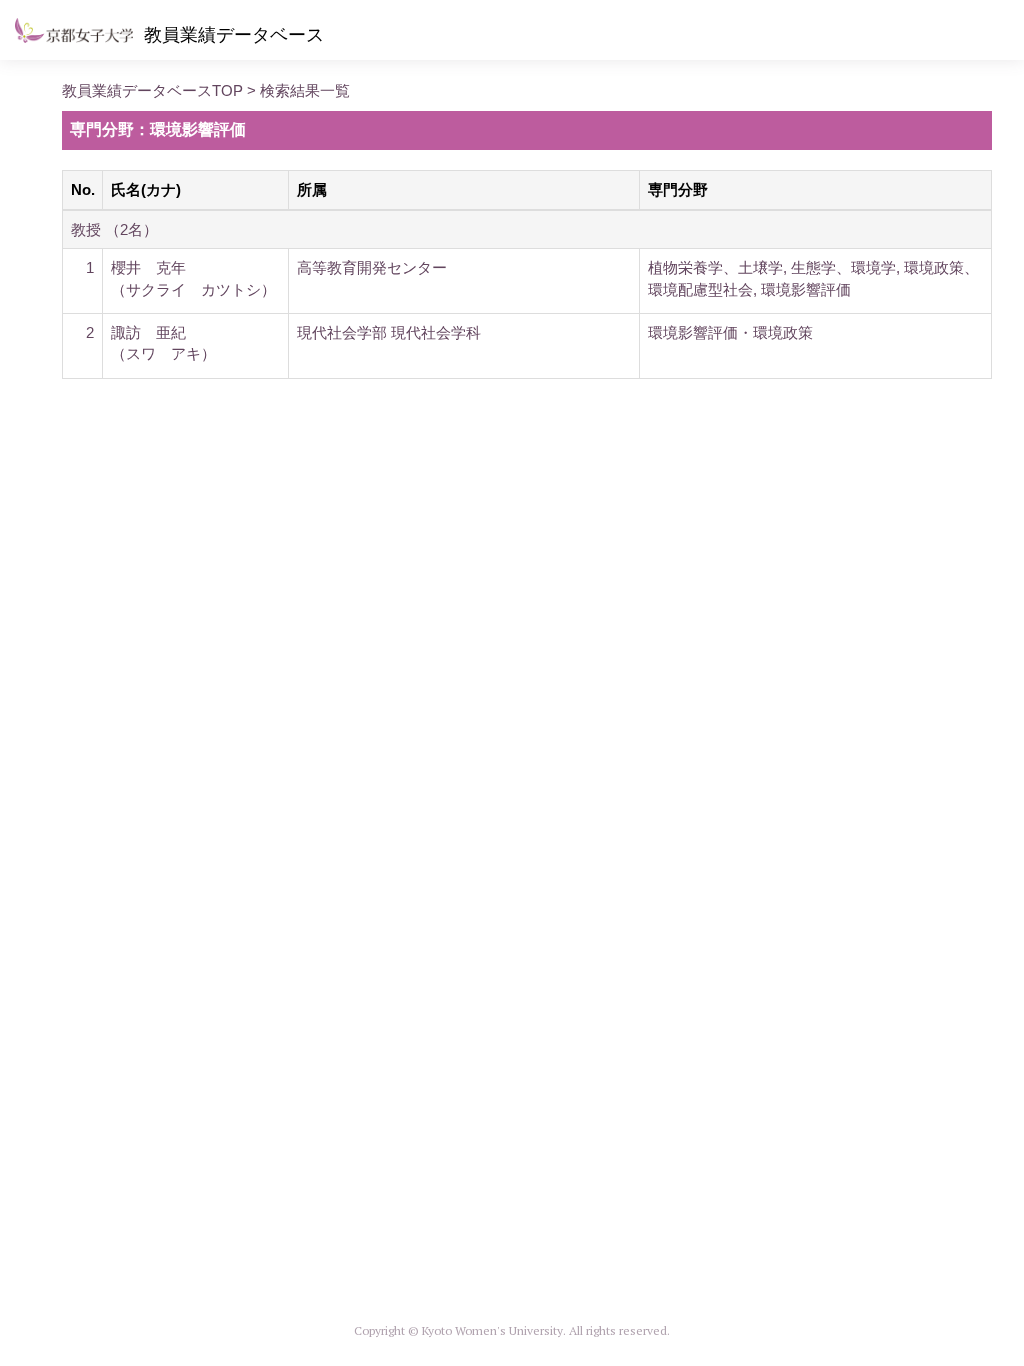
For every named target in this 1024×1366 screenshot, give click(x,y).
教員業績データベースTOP (152, 90)
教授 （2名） (114, 229)
